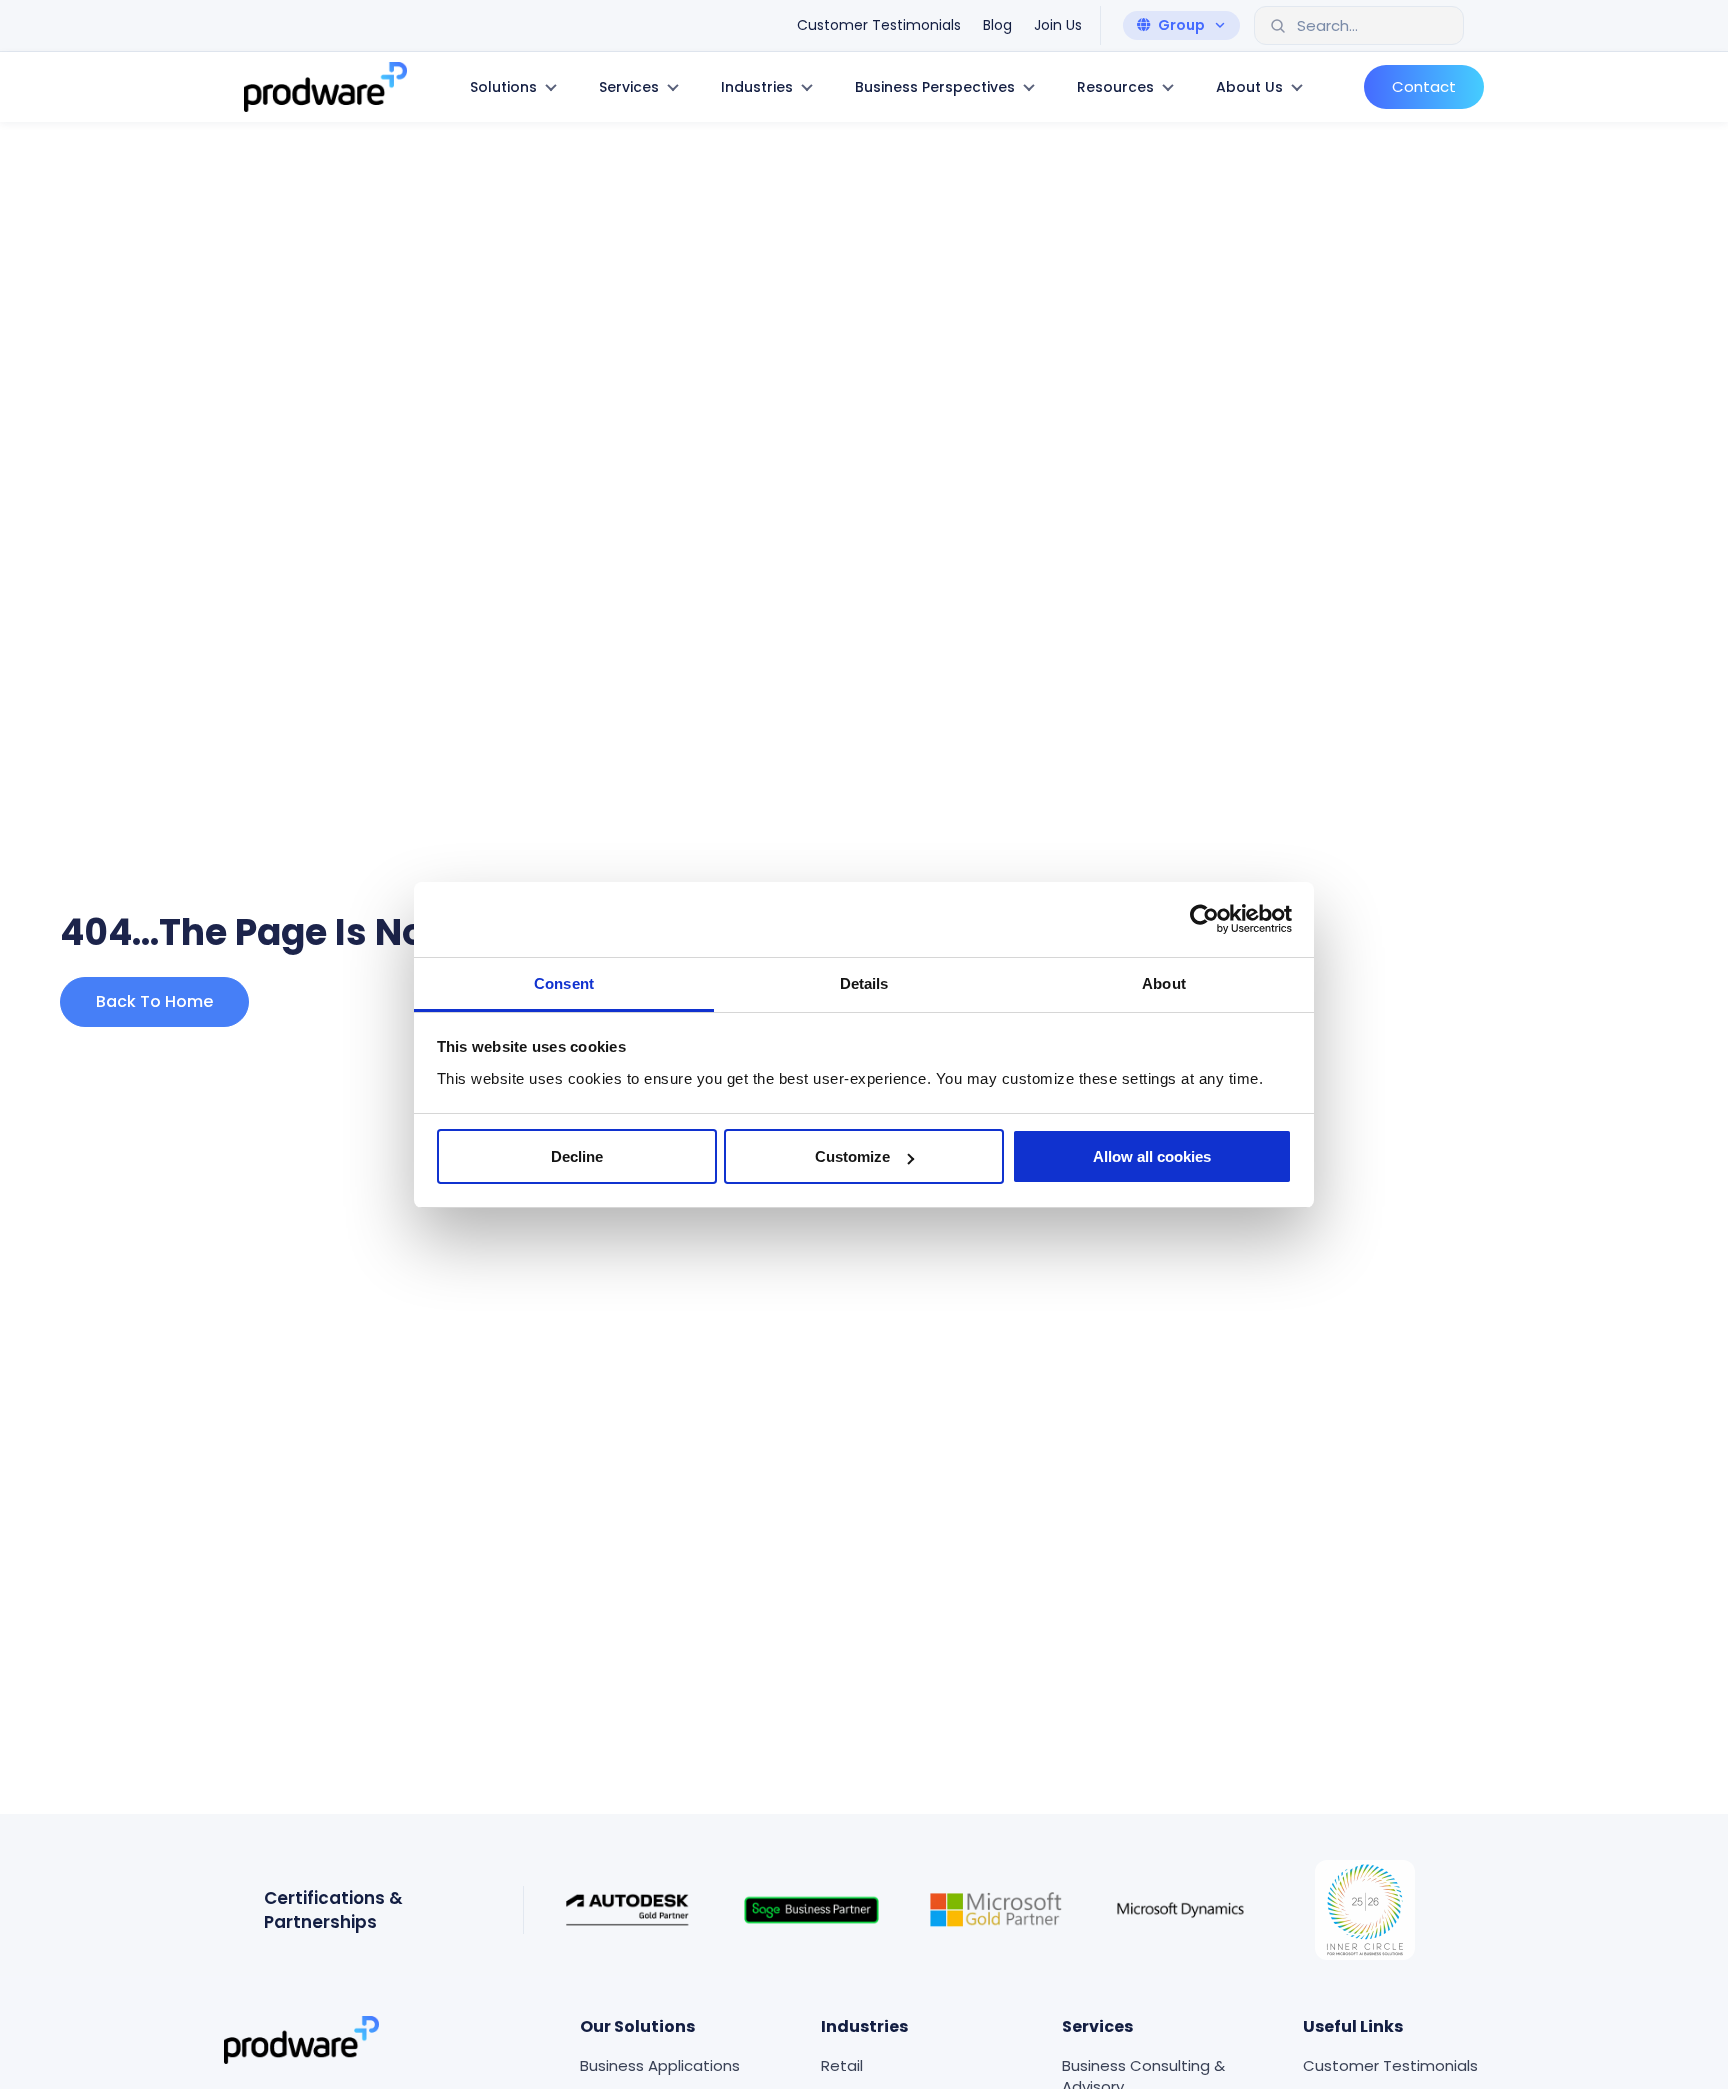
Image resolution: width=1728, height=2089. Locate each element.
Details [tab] (864, 983)
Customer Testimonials (1390, 2065)
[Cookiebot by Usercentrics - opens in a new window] (1204, 919)
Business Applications (660, 2065)
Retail (842, 2065)
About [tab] (1164, 983)
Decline (577, 1156)
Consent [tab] (564, 983)
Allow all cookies (1152, 1156)
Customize (852, 1156)
